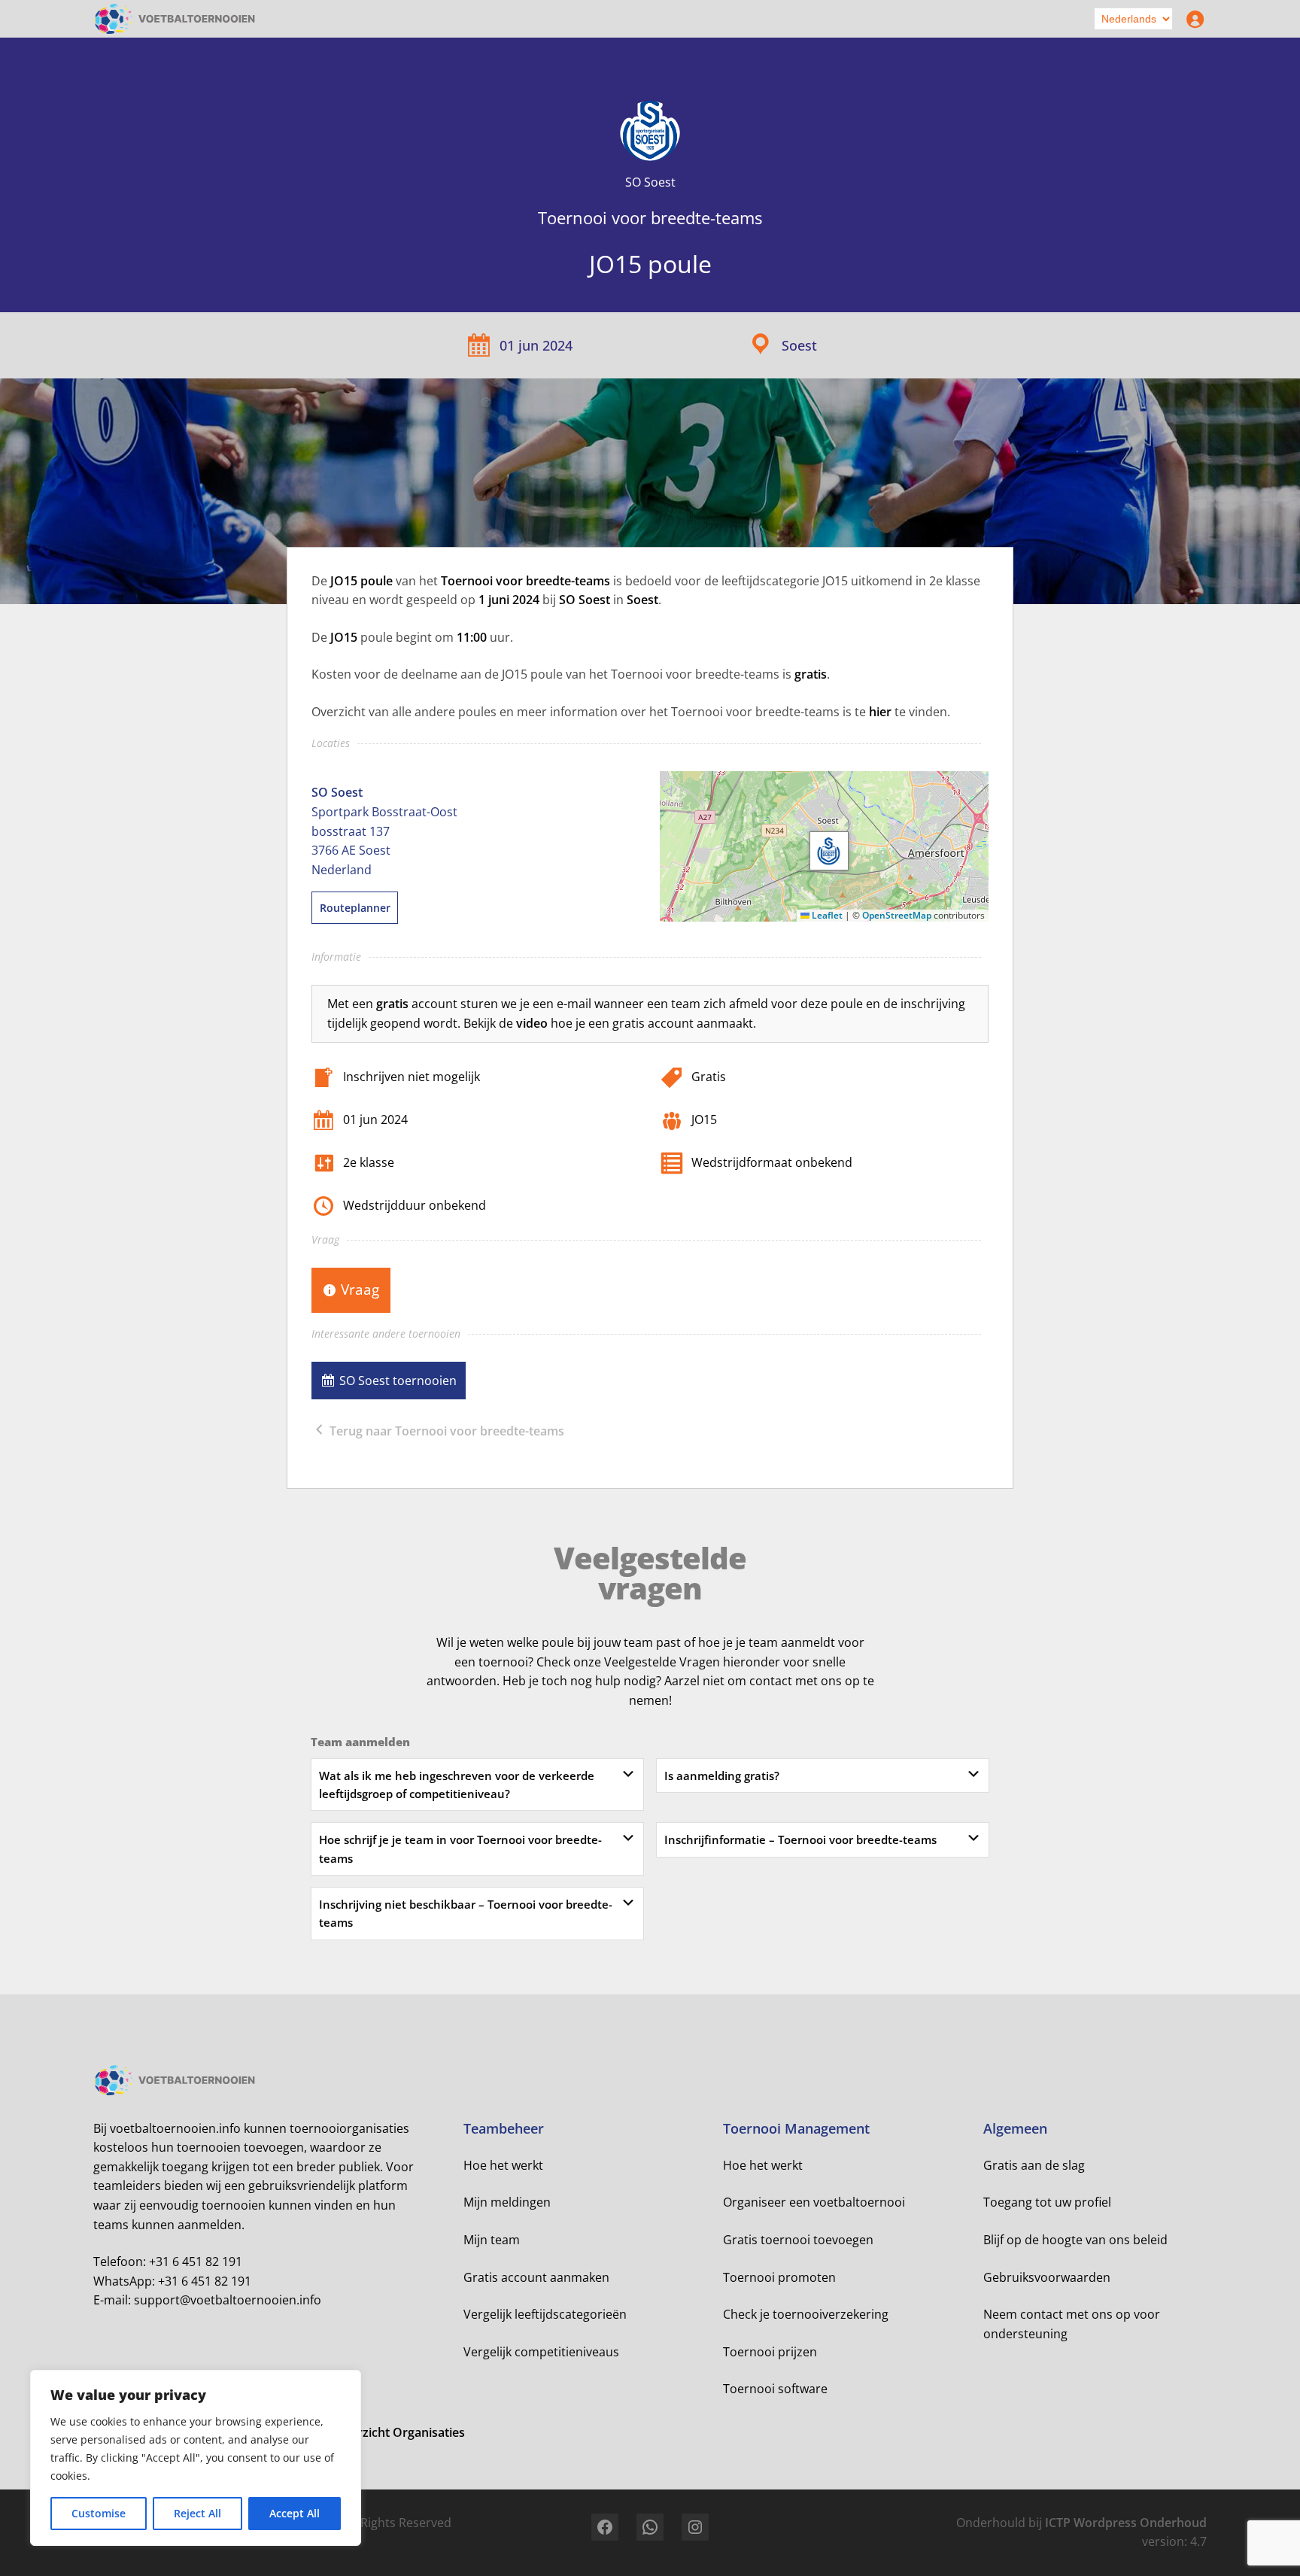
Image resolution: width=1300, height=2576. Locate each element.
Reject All (197, 2513)
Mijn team (492, 2240)
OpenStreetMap (897, 915)
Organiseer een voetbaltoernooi (814, 2202)
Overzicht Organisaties (399, 2432)
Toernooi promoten (779, 2277)
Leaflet (826, 915)
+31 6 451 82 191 (196, 2262)
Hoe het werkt (503, 2165)
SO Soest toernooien (398, 1381)
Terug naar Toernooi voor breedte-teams (445, 1431)
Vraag (360, 1289)
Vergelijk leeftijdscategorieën (545, 2314)
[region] (196, 2458)
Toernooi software (775, 2389)
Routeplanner (355, 908)
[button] (829, 851)
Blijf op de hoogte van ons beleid (1075, 2240)
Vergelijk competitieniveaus (541, 2352)
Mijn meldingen (507, 2202)
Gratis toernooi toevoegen (798, 2240)
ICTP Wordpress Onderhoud (1126, 2523)
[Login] (1192, 19)
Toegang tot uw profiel (1047, 2202)
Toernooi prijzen (770, 2352)
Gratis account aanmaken (536, 2277)
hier (880, 712)
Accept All (295, 2513)
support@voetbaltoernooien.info (228, 2300)
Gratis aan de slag (1034, 2165)
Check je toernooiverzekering (806, 2314)
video (532, 1023)
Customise (99, 2513)
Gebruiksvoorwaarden (1047, 2277)
